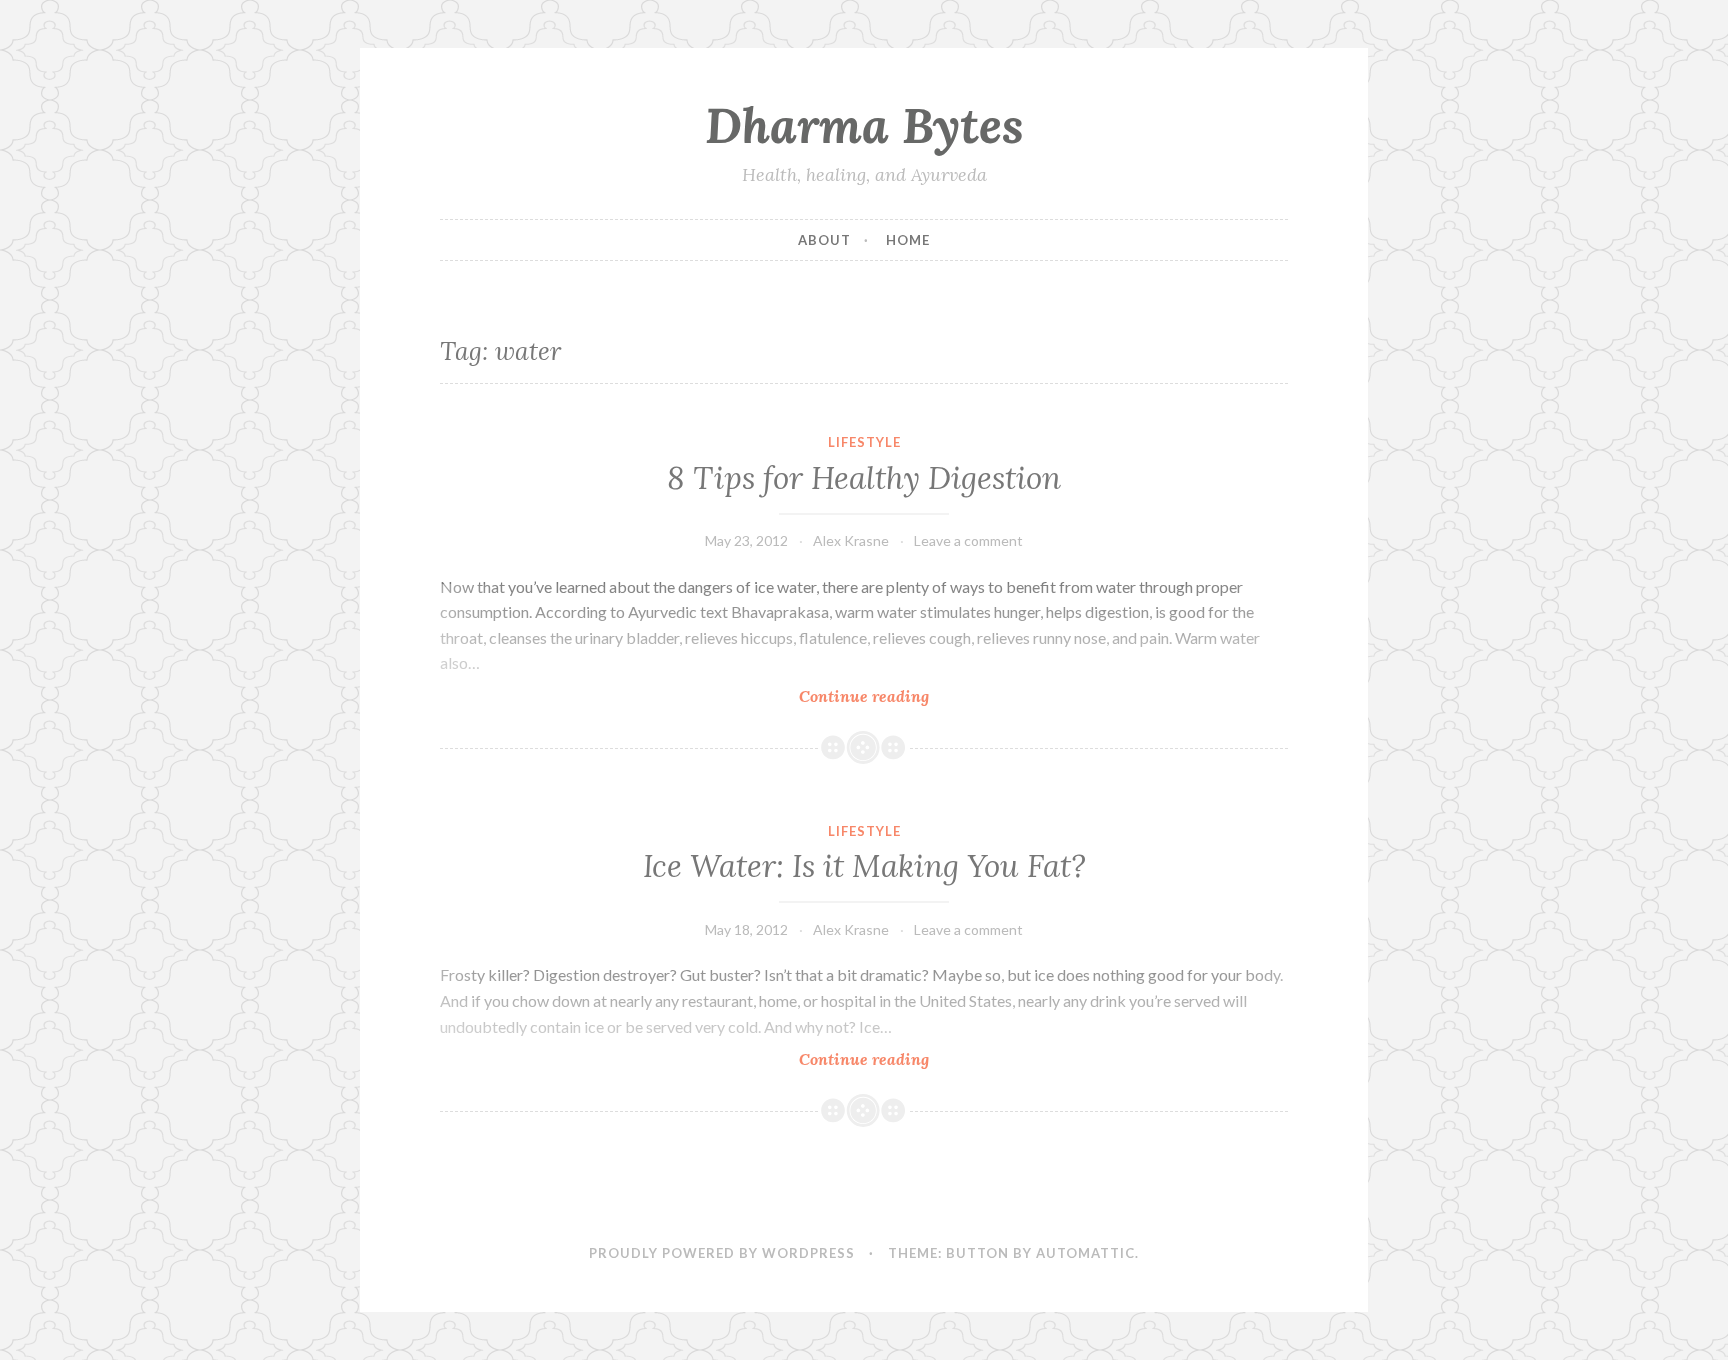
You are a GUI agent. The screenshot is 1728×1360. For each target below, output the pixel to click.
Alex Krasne (851, 540)
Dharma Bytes (864, 125)
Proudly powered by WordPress (722, 1253)
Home (908, 240)
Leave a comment (968, 540)
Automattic (1085, 1253)
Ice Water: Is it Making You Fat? (864, 866)
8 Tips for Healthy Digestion (864, 478)
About (824, 240)
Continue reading (899, 696)
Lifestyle (864, 442)
